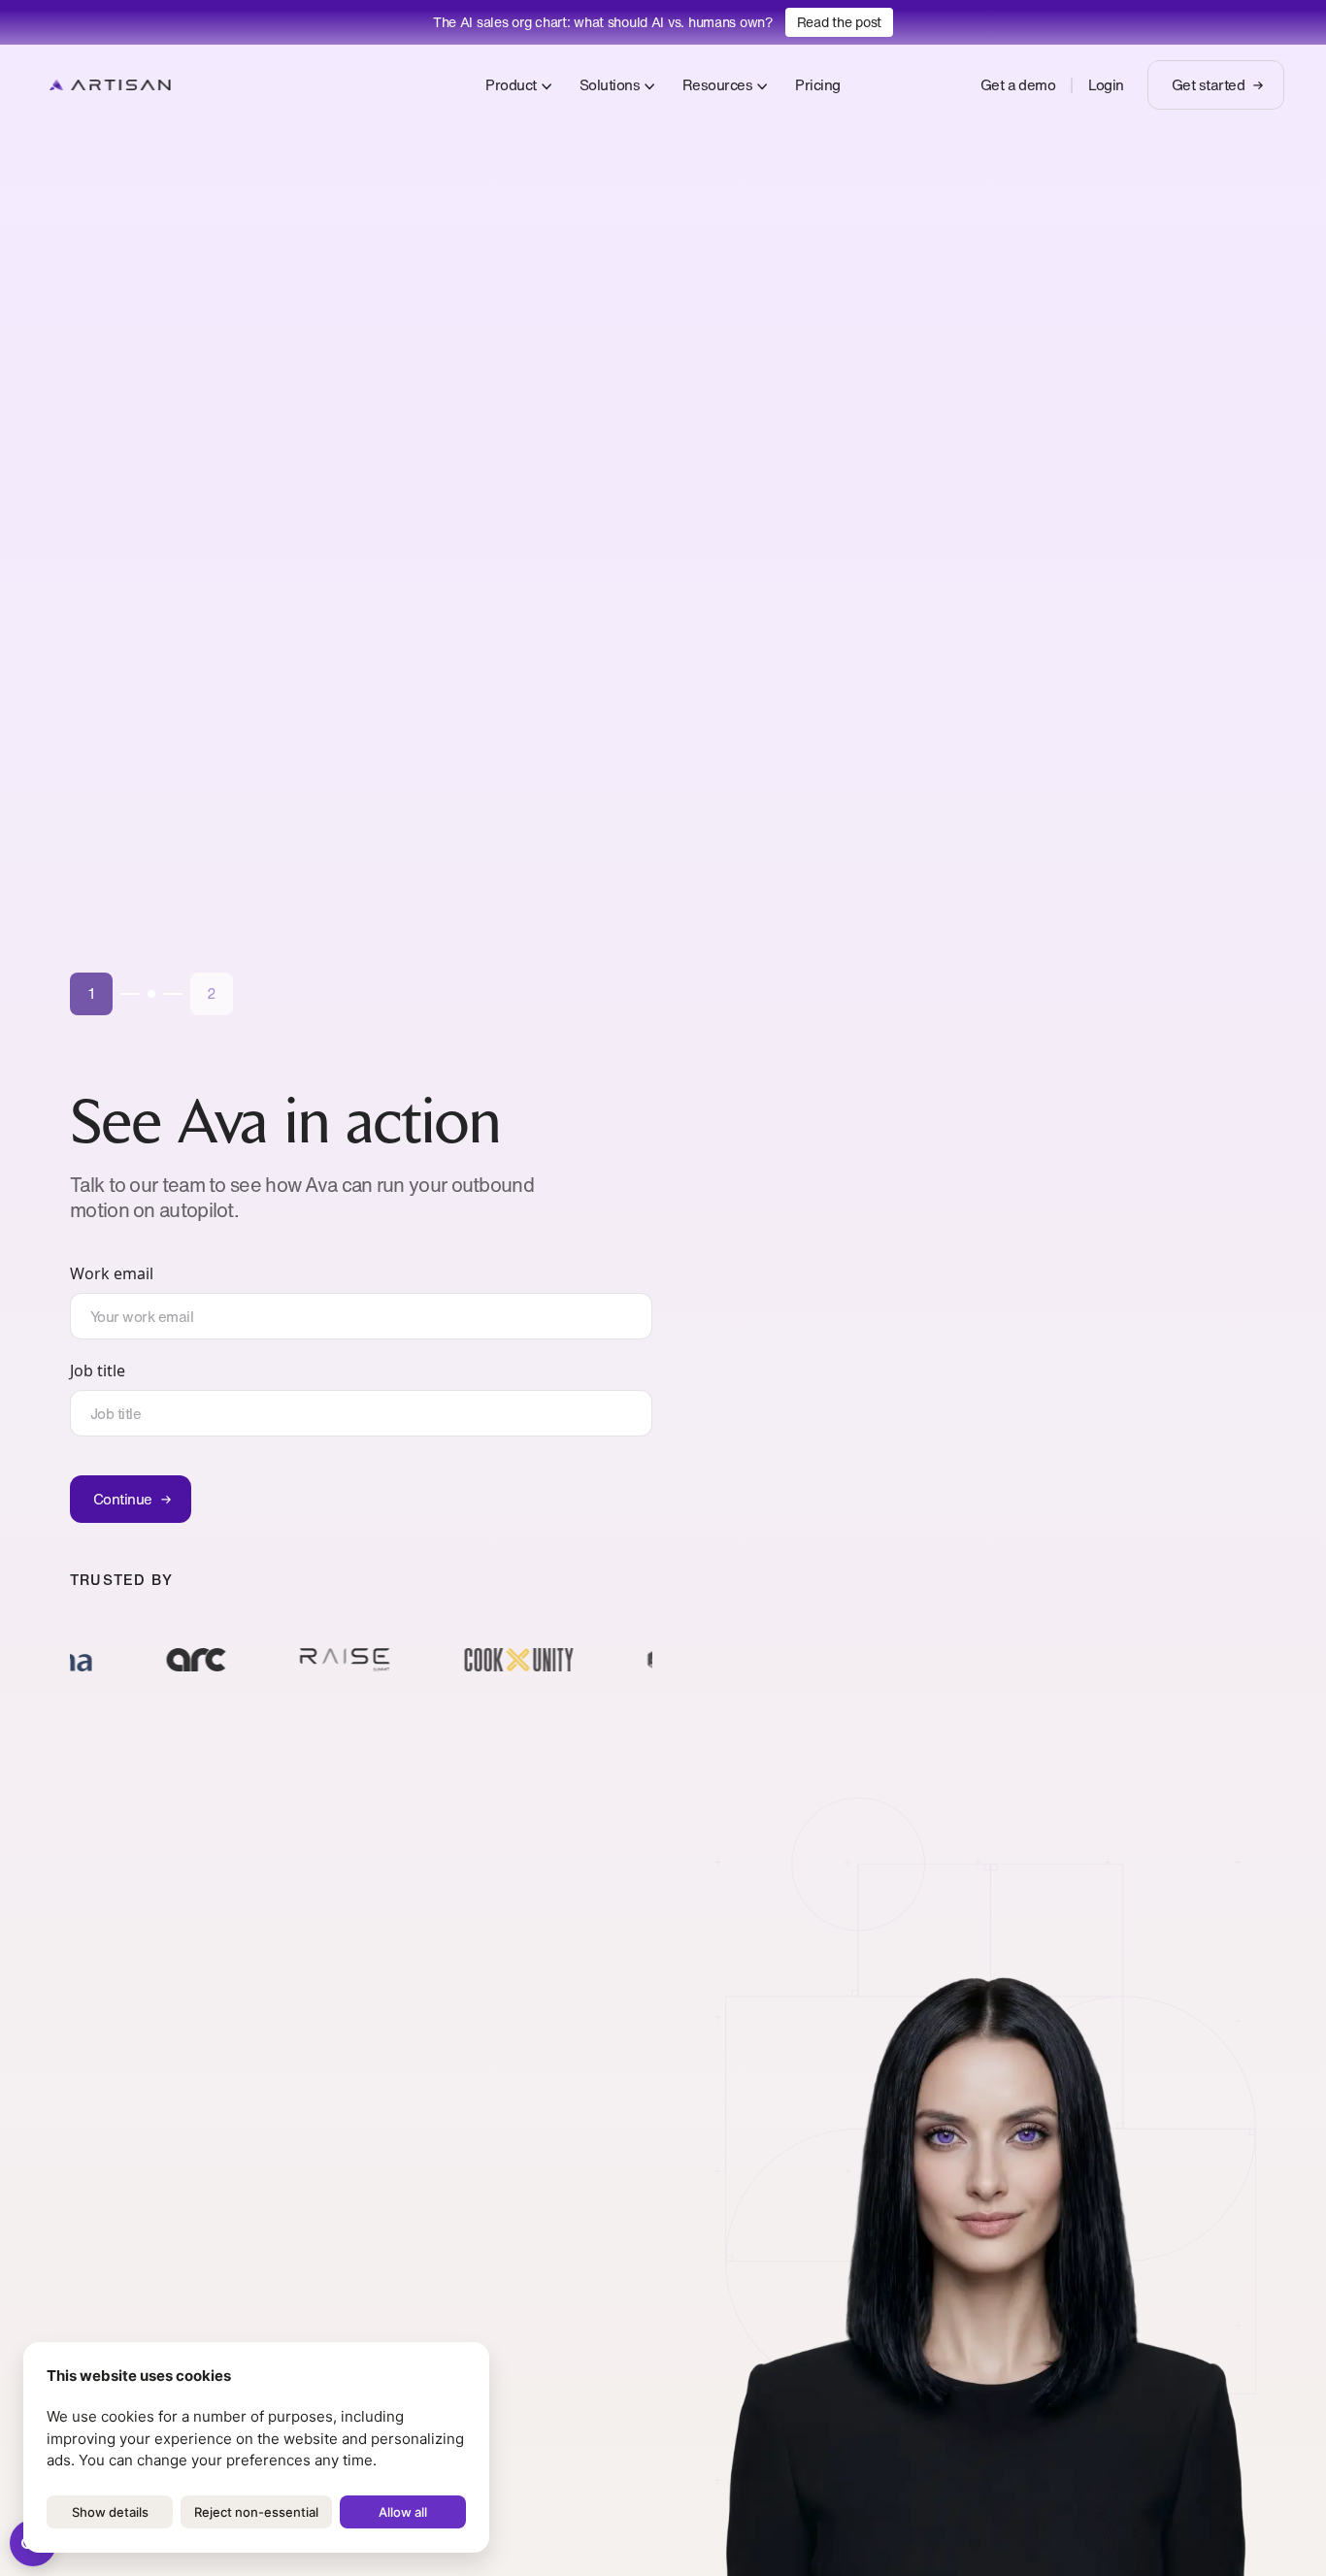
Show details (110, 2512)
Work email (112, 1273)
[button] (91, 994)
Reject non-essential (256, 2512)
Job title (98, 1371)
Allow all (403, 2512)
